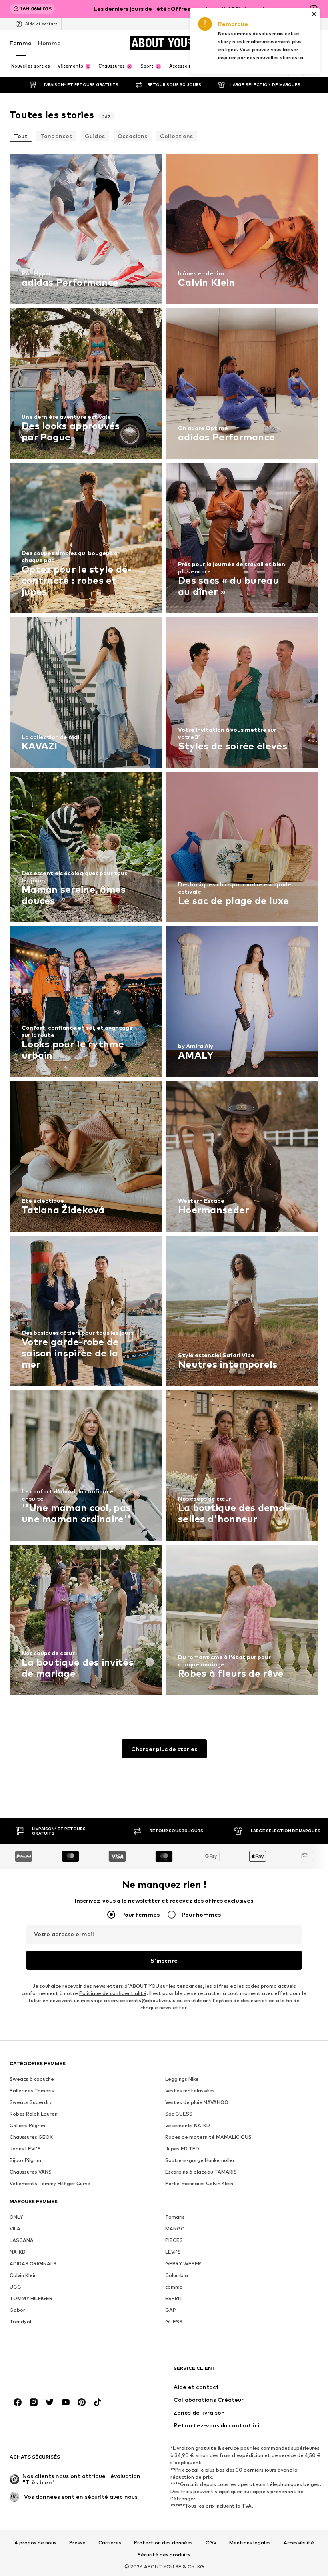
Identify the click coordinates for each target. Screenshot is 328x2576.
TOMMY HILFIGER (31, 2298)
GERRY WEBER (183, 2264)
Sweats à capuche (32, 2079)
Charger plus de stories (164, 1749)
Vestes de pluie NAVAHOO (197, 2102)
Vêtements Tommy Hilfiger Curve (50, 2183)
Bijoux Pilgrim (25, 2160)
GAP (171, 2310)
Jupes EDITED (182, 2149)
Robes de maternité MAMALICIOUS (208, 2137)
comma (174, 2287)
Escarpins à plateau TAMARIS (201, 2172)
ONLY (16, 2217)
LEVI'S (173, 2252)
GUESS (174, 2322)
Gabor (17, 2310)
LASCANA (22, 2240)
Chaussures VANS (31, 2172)
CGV (211, 2543)
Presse (77, 2543)
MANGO (175, 2229)
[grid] (164, 926)
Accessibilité (299, 2543)
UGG (15, 2287)
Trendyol (20, 2322)
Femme (21, 43)
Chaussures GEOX (31, 2137)
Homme (49, 43)
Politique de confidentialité (113, 1993)
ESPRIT (174, 2298)
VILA (15, 2229)
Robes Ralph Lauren (34, 2114)
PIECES (174, 2240)
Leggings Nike (182, 2079)
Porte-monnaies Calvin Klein (199, 2183)
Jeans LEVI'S (25, 2149)
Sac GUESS (179, 2114)
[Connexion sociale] (18, 2402)
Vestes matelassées (190, 2091)
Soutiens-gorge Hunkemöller (200, 2160)
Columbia (177, 2275)
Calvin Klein (23, 2275)
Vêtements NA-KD (188, 2125)
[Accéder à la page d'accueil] (53, 2372)
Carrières (110, 2543)
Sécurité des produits (164, 2555)
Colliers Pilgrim (27, 2125)
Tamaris (175, 2217)
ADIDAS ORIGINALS (33, 2264)
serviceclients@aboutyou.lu (142, 2000)
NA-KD (18, 2252)
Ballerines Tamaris (32, 2091)
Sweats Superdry (31, 2102)
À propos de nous (35, 2543)
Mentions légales (250, 2543)
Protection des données (163, 2543)
